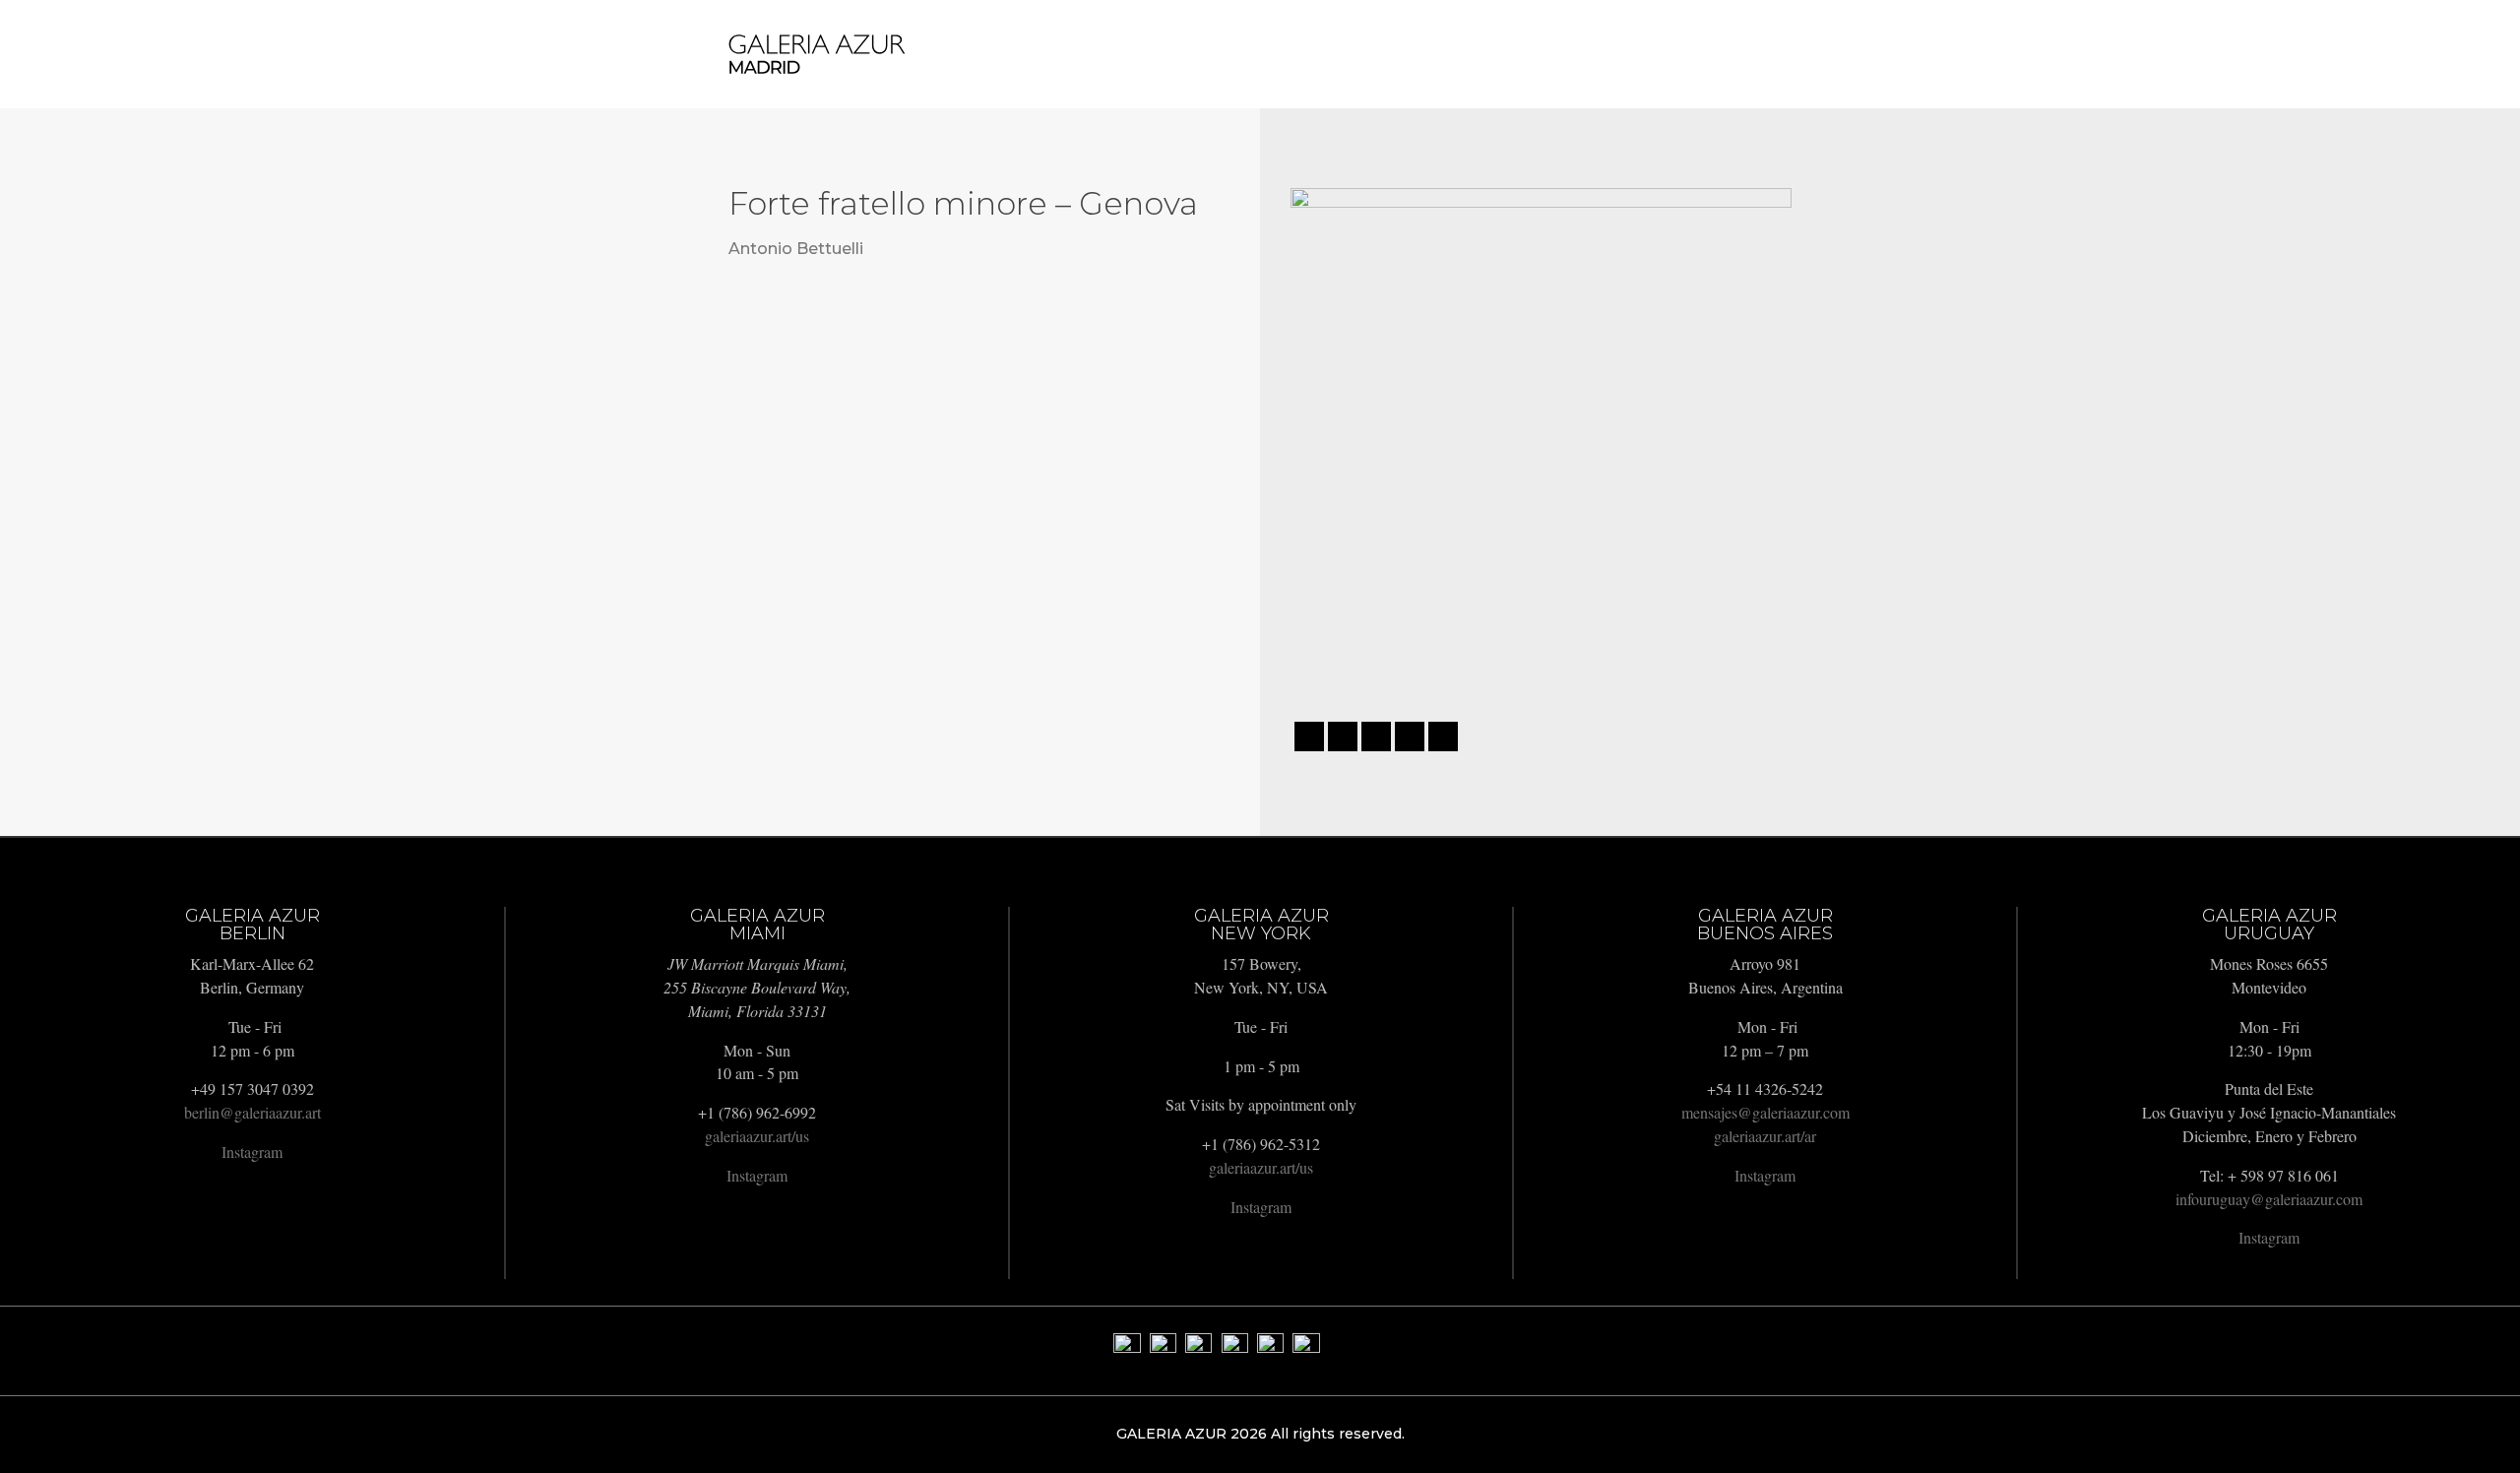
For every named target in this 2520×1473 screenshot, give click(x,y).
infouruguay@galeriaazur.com (2269, 1199)
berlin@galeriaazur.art (252, 1112)
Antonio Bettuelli (796, 249)
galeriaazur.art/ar (1765, 1136)
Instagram (252, 1152)
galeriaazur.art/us (757, 1136)
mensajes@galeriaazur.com (1765, 1112)
